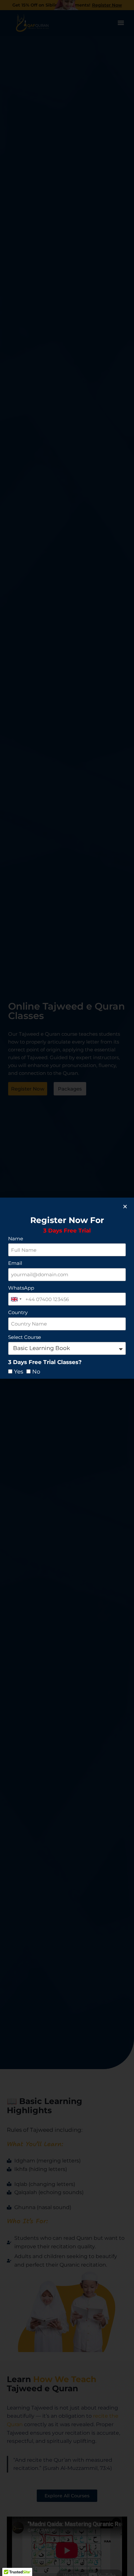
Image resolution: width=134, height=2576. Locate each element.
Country (18, 1312)
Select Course (25, 1337)
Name (16, 1239)
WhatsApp (21, 1288)
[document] (67, 1288)
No (36, 1372)
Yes (19, 1372)
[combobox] (16, 1299)
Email (15, 1263)
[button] (125, 1207)
